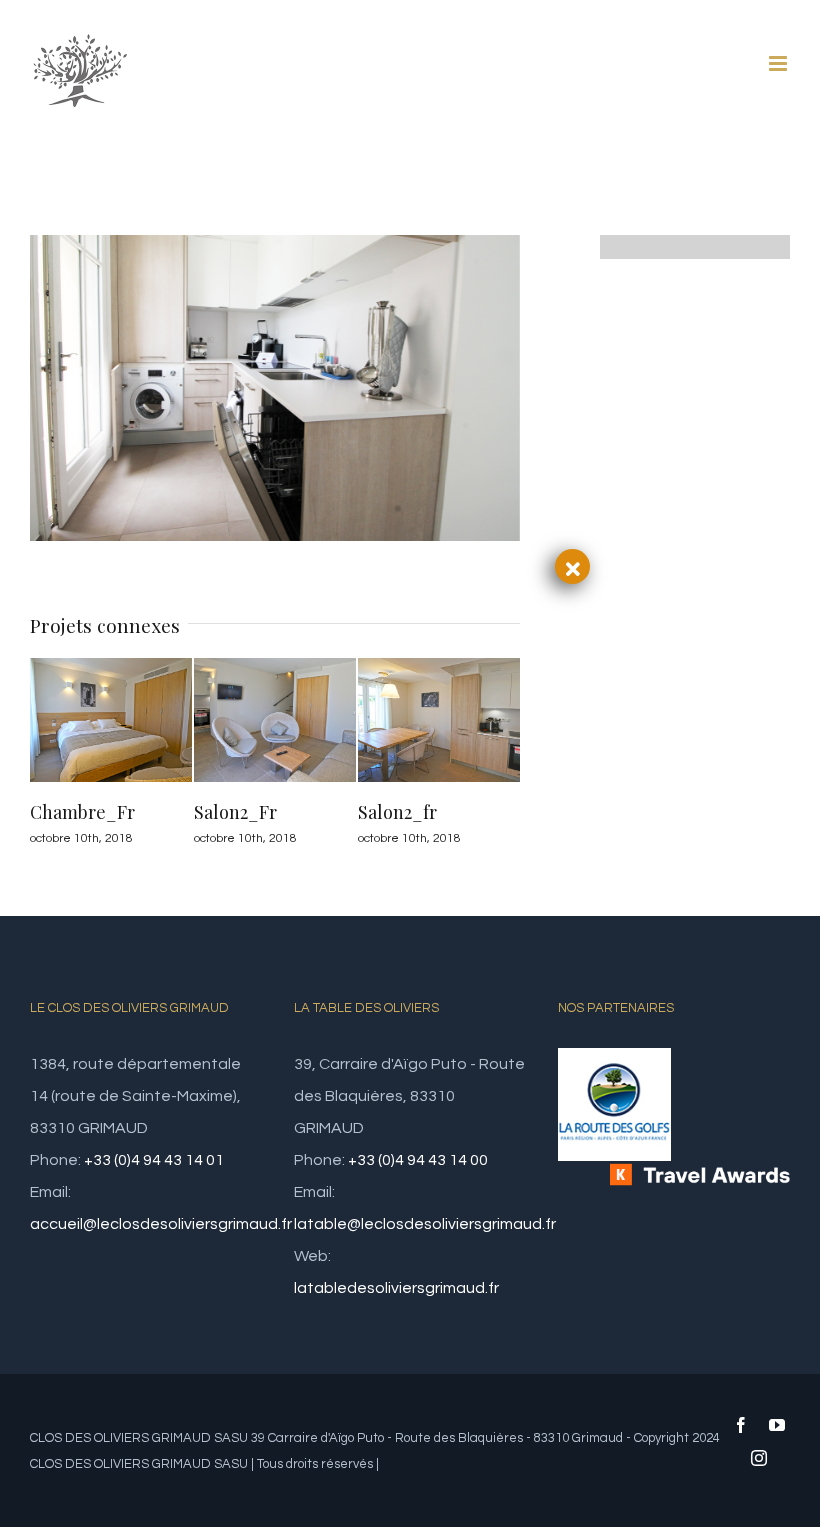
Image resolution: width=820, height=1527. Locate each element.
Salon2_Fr (235, 812)
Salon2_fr (397, 812)
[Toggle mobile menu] (779, 63)
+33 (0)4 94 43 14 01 (154, 1160)
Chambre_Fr (82, 812)
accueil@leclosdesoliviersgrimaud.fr (161, 1224)
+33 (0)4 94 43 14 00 (418, 1160)
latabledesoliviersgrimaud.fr (396, 1288)
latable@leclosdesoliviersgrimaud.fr (425, 1224)
